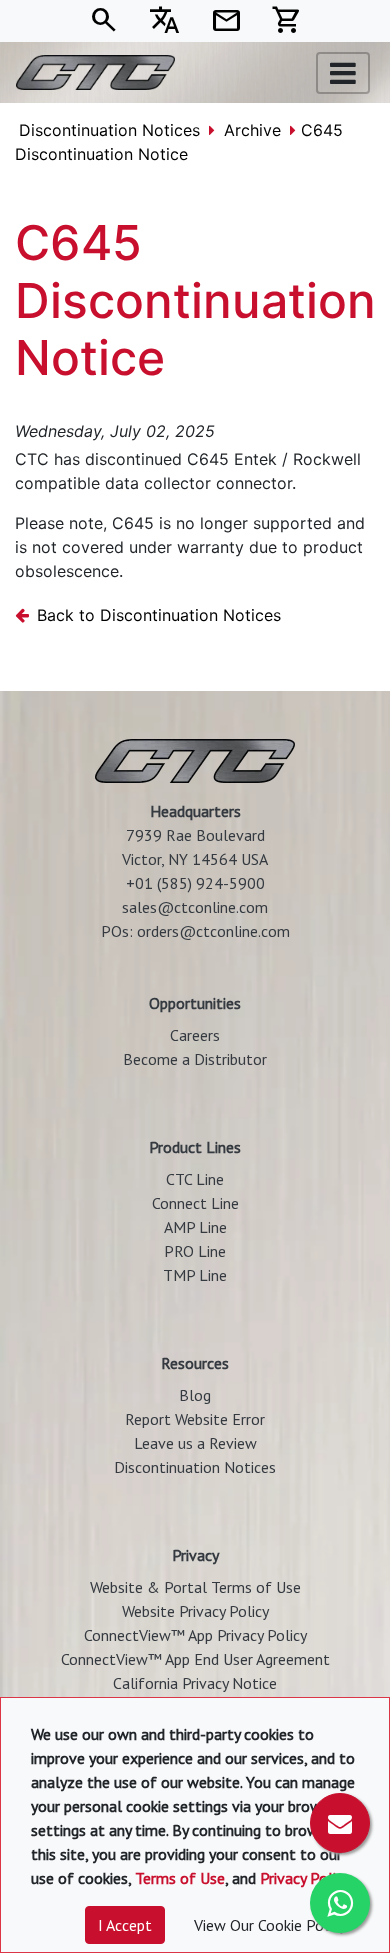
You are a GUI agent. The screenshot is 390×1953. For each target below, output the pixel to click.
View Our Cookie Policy (270, 1925)
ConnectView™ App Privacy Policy (195, 1635)
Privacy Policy (304, 1878)
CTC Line (195, 1179)
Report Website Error (195, 1419)
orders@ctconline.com (213, 931)
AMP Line (195, 1227)
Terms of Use (180, 1878)
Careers (195, 1035)
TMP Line (195, 1275)
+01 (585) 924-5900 (195, 883)
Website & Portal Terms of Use (195, 1587)
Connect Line (195, 1203)
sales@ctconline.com (195, 907)
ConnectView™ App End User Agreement (195, 1659)
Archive (252, 130)
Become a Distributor (195, 1059)
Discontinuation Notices (109, 130)
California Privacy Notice (195, 1683)
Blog (195, 1395)
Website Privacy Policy (195, 1611)
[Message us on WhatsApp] (340, 1903)
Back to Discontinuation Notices (159, 615)
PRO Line (195, 1251)
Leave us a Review (195, 1443)
